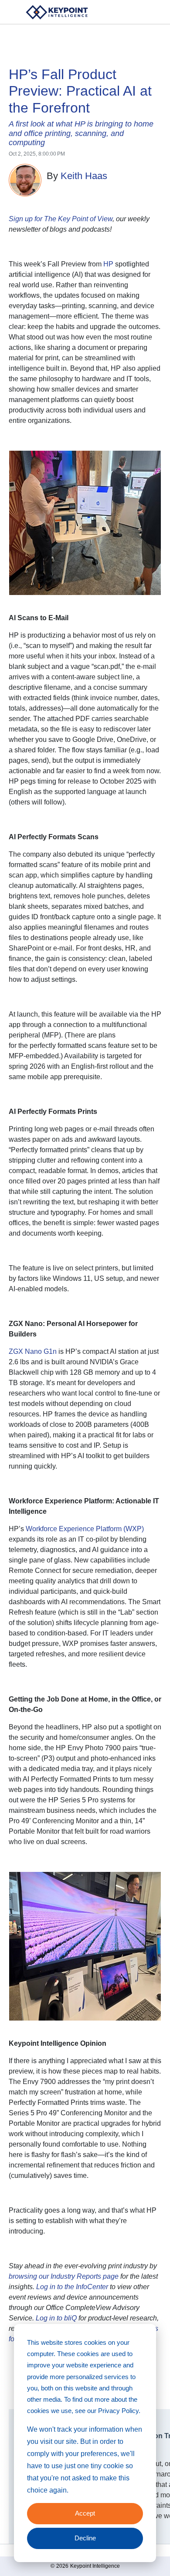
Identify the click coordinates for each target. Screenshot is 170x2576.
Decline (85, 2538)
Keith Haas (84, 176)
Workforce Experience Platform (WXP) (85, 1529)
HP (108, 264)
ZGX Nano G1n (33, 1351)
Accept (85, 2513)
